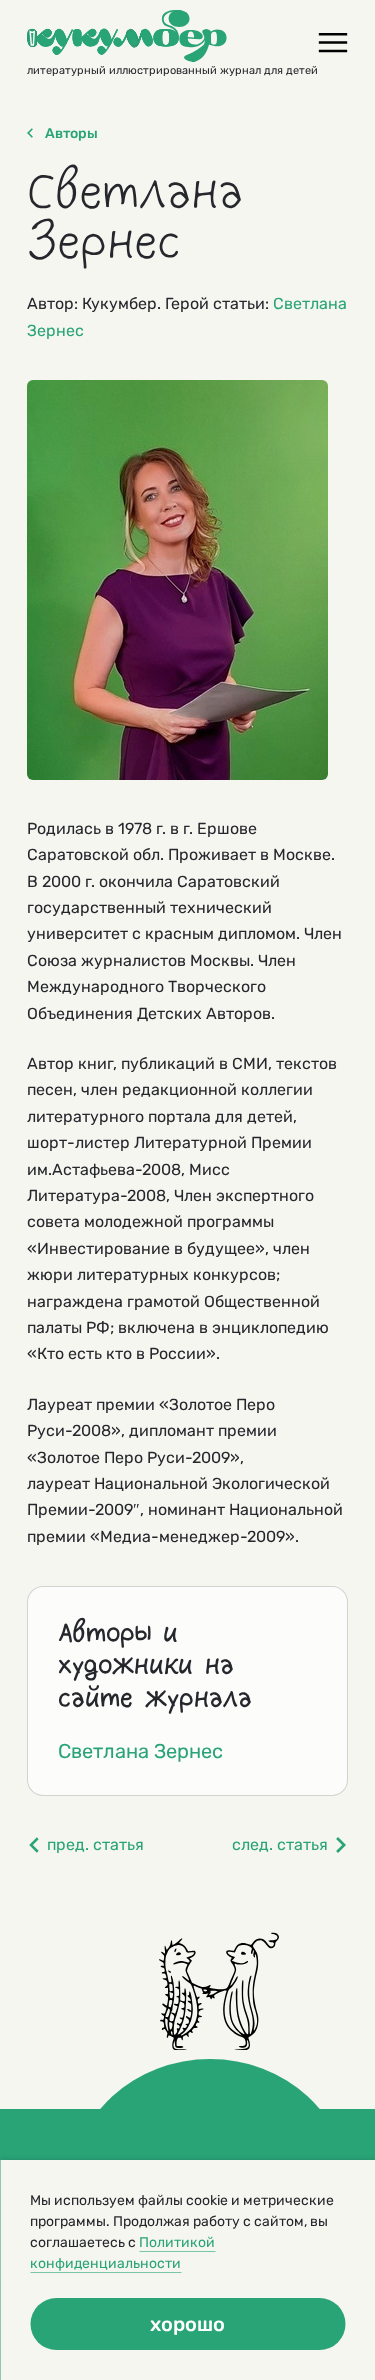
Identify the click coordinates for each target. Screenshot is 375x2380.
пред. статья (95, 1844)
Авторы (71, 134)
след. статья (280, 1844)
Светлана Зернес (140, 1751)
